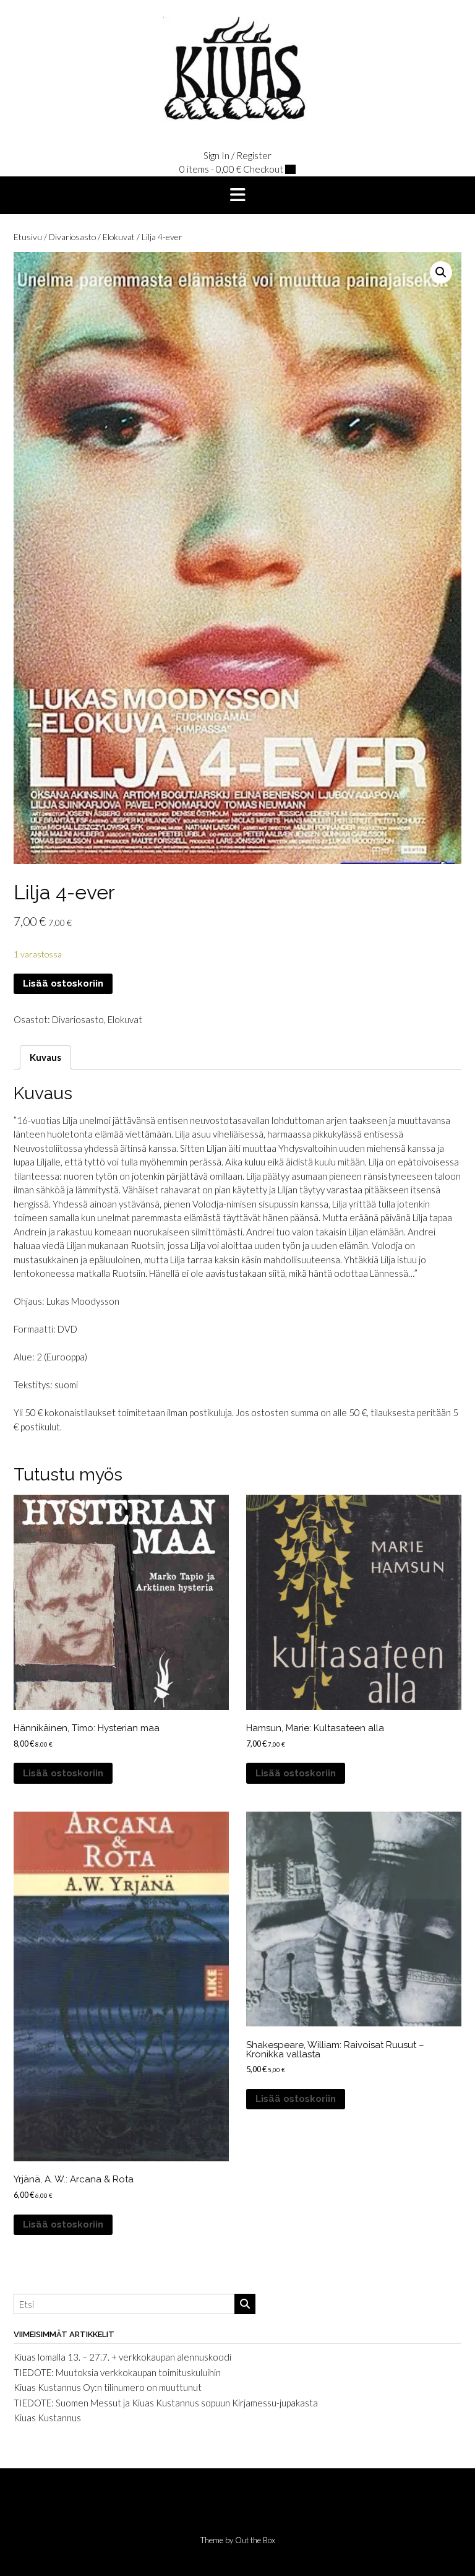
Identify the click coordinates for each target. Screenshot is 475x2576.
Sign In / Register (237, 155)
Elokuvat (119, 237)
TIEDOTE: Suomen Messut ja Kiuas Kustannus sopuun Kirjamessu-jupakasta (166, 2403)
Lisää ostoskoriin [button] (63, 1773)
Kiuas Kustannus (47, 2418)
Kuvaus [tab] (45, 1057)
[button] (237, 196)
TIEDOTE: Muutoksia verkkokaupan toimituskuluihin (117, 2372)
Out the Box (255, 2540)
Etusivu (28, 237)
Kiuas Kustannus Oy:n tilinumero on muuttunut (108, 2387)
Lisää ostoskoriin (63, 983)
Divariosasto (72, 237)
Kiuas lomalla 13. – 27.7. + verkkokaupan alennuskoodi (122, 2357)
